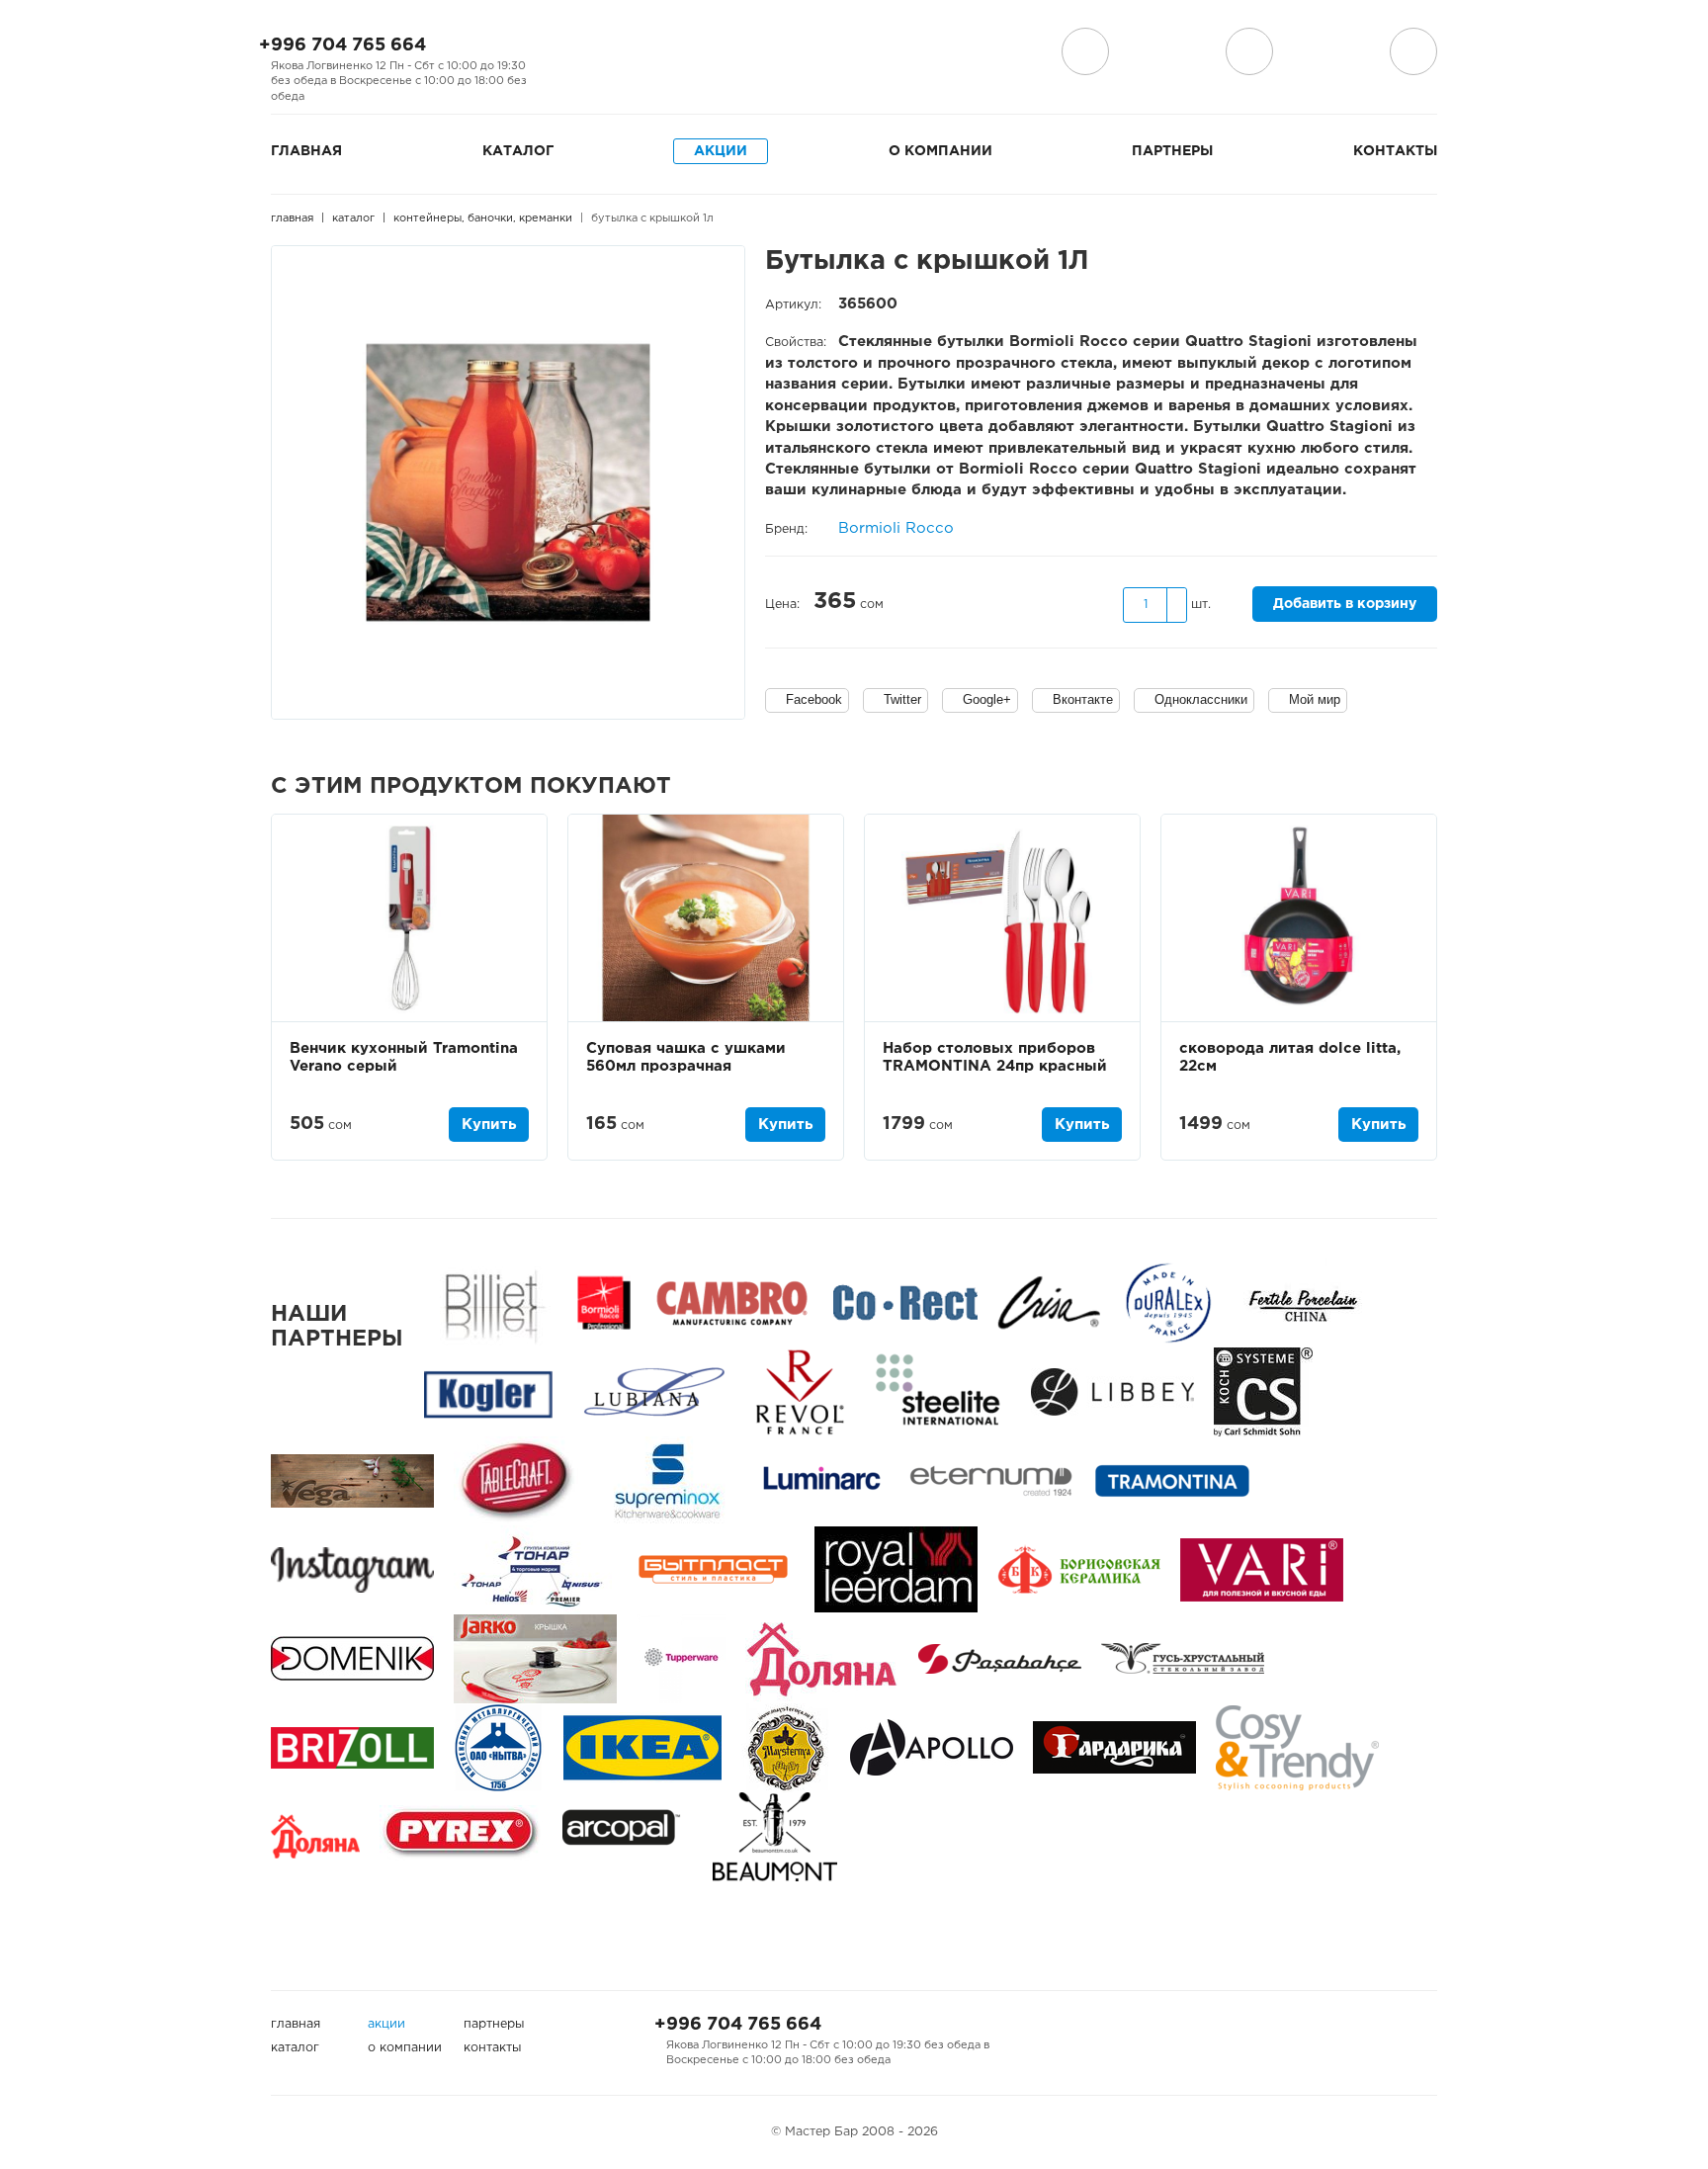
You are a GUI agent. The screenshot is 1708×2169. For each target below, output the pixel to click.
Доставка (1085, 51)
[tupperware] (681, 1658)
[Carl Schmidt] (1263, 1391)
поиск (1249, 51)
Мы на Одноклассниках (637, 52)
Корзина (1413, 51)
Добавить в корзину (1345, 604)
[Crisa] (1049, 1302)
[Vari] (1262, 1569)
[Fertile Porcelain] (1302, 1302)
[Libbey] (1112, 1391)
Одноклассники (1201, 699)
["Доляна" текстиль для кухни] (822, 1658)
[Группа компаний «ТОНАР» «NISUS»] (533, 1569)
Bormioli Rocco (896, 528)
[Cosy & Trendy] (1297, 1747)
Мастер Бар (854, 56)
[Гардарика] (1114, 1747)
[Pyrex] (461, 1836)
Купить (489, 1125)
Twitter (902, 699)
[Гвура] (535, 1658)
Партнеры (1172, 151)
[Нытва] (499, 1747)
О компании (940, 151)
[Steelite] (938, 1391)
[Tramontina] (1172, 1480)
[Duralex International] (1168, 1302)
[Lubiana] (654, 1391)
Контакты (1395, 151)
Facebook (814, 699)
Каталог (518, 151)
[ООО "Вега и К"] (352, 1480)
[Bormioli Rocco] (604, 1302)
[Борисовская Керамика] (1079, 1569)
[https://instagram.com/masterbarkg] (352, 1569)
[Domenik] (352, 1658)
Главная (306, 151)
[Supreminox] (666, 1480)
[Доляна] (315, 1836)
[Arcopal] (628, 1836)
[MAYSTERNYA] (786, 1747)
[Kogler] (488, 1391)
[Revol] (800, 1391)
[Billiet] (491, 1302)
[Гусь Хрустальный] (1183, 1658)
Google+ (987, 699)
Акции (721, 151)
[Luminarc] (821, 1480)
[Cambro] (732, 1302)
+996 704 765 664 (342, 45)
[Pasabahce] (1000, 1658)
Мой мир (1315, 699)
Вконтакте (1083, 699)
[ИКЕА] (642, 1747)
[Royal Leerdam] (896, 1569)
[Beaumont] (775, 1836)
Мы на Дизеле (679, 52)
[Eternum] (991, 1480)
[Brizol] (352, 1747)
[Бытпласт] (713, 1569)
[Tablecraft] (516, 1480)
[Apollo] (932, 1747)
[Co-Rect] (905, 1302)
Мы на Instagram (605, 52)
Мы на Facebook (573, 52)
